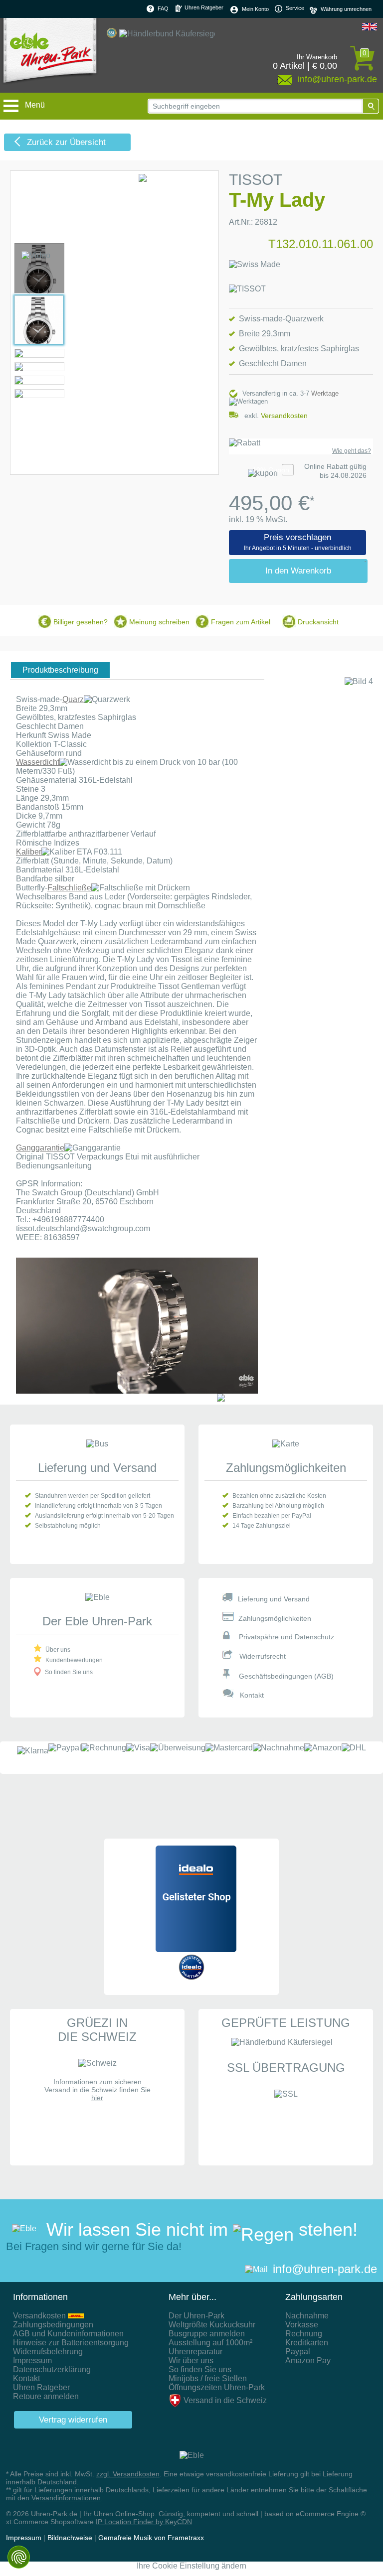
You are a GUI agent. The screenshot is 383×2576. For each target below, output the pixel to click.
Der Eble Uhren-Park (97, 1621)
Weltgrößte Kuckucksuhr (212, 2325)
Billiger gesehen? (81, 622)
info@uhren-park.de (325, 2269)
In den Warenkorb (298, 571)
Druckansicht (318, 622)
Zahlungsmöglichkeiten (286, 1468)
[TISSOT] (247, 289)
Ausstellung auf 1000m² (210, 2343)
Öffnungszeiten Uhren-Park (217, 2387)
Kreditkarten (307, 2343)
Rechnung (304, 2334)
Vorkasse (302, 2325)
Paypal (298, 2352)
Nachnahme (307, 2316)
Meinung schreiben (159, 622)
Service (294, 8)
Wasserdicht (38, 762)
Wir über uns (191, 2361)
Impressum (32, 2361)
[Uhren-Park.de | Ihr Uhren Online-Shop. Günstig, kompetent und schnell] (50, 55)
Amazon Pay (308, 2361)
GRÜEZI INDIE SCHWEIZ (97, 2030)
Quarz (73, 699)
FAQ (163, 8)
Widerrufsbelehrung (48, 2352)
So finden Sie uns (69, 1672)
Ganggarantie (40, 1148)
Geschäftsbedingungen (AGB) (286, 1676)
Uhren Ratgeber (203, 7)
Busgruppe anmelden (207, 2334)
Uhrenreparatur (195, 2352)
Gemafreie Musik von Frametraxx (151, 2538)
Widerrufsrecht (263, 1656)
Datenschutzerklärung (52, 2369)
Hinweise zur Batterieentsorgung (71, 2343)
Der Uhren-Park (196, 2316)
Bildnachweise (70, 2538)
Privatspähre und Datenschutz (287, 1637)
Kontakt (252, 1695)
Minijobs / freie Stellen (208, 2378)
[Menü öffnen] (12, 101)
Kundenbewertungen (74, 1660)
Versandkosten (284, 416)
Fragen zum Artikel (241, 622)
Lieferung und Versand (97, 1468)
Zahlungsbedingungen (53, 2325)
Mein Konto (255, 9)
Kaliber (29, 852)
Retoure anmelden (46, 2396)
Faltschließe (69, 888)
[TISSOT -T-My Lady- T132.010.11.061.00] (39, 291)
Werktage (325, 393)
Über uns (58, 1650)
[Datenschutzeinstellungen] (19, 2557)
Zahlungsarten (314, 2297)
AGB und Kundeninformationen (68, 2334)
